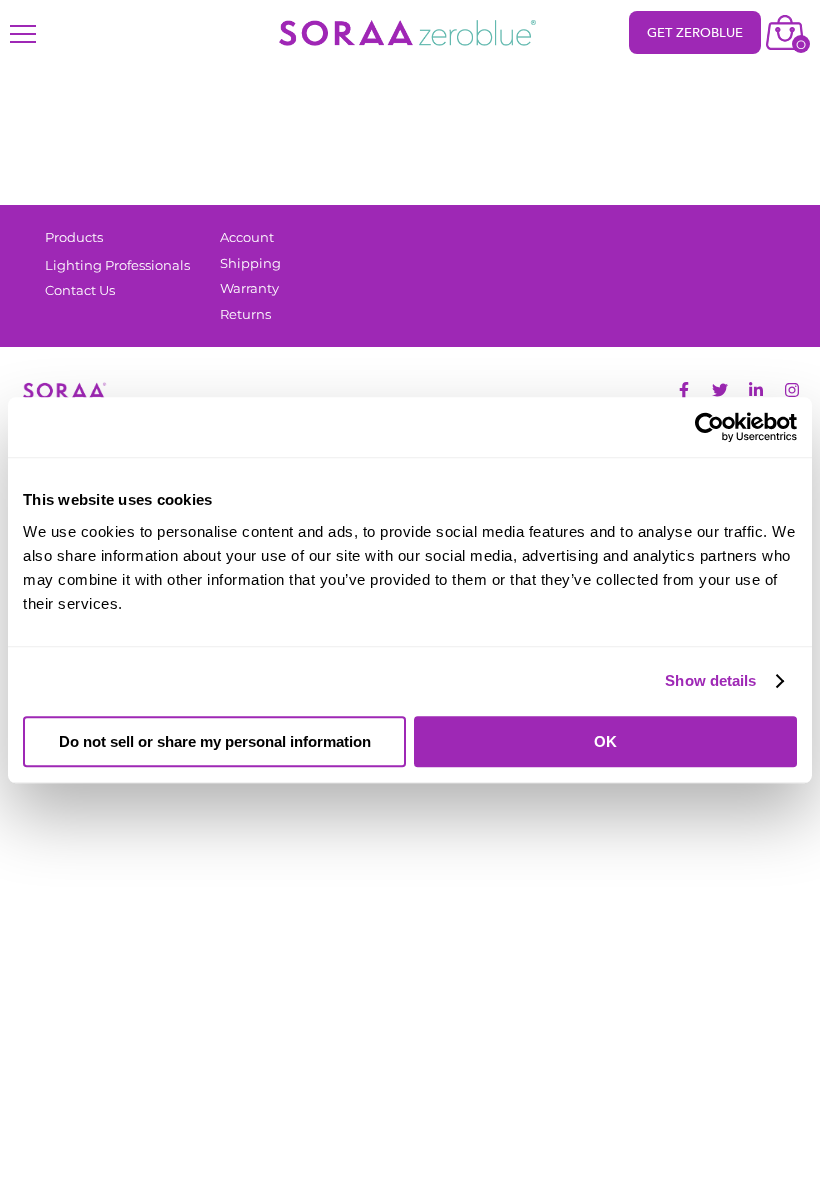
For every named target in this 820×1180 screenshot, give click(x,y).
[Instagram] (792, 390)
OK (605, 741)
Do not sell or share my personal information (215, 741)
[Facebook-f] (684, 390)
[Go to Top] (790, 1150)
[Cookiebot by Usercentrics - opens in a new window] (709, 427)
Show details (710, 680)
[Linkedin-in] (756, 390)
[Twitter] (720, 390)
